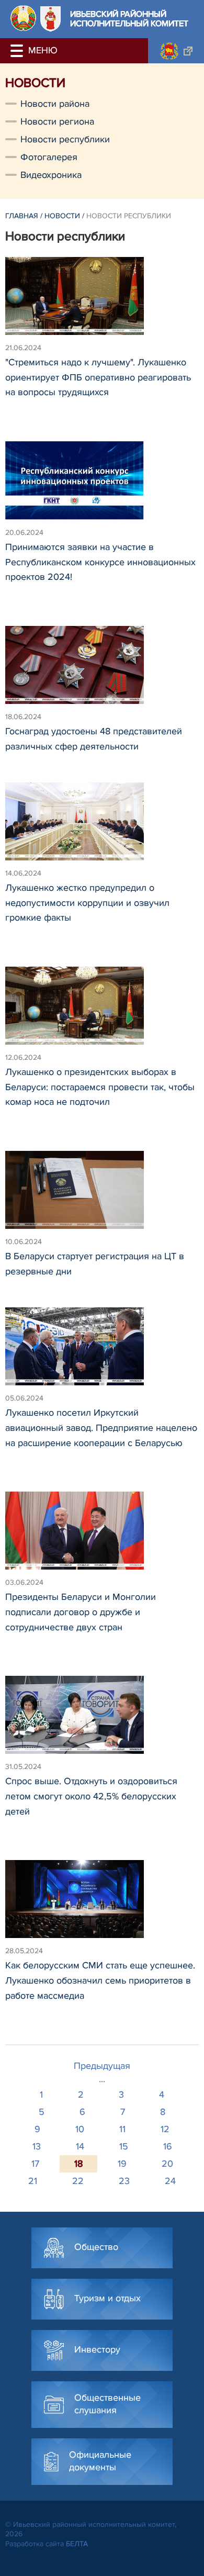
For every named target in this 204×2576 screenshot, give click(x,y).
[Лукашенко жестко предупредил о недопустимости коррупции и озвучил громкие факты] (102, 826)
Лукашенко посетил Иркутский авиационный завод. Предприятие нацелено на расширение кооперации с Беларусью (101, 1428)
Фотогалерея (49, 157)
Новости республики (65, 139)
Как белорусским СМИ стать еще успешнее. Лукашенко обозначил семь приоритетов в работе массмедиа (100, 1980)
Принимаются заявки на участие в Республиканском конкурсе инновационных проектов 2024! (100, 562)
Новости (62, 216)
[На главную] (23, 18)
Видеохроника (51, 175)
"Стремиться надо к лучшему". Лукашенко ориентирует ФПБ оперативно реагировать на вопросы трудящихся (98, 377)
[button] (18, 51)
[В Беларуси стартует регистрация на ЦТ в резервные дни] (102, 1195)
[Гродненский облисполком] (176, 51)
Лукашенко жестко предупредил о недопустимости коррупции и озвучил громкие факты (87, 903)
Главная (22, 216)
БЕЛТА (77, 2544)
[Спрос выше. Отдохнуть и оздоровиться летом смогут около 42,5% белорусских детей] (102, 1720)
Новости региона (57, 121)
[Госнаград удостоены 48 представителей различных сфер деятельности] (102, 670)
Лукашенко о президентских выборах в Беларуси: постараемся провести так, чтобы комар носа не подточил (100, 1087)
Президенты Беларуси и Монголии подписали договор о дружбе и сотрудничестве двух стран (81, 1612)
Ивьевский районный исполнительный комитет (129, 19)
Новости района (55, 104)
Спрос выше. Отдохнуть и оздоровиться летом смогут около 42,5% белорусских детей (91, 1796)
